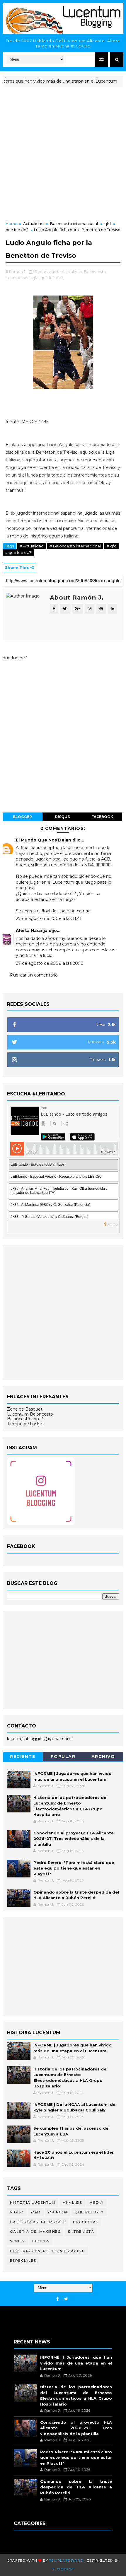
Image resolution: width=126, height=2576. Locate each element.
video (17, 2212)
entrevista (81, 2231)
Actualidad (33, 223)
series (17, 2241)
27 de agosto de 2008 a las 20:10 (50, 963)
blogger (22, 817)
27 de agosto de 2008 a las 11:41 (49, 919)
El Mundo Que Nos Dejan (44, 840)
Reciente (23, 1756)
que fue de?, (52, 278)
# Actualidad (32, 546)
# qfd (112, 546)
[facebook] (57, 2299)
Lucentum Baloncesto (30, 1414)
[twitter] (66, 2299)
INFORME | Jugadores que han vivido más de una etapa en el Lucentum (76, 2363)
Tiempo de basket (25, 1424)
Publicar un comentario (34, 975)
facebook (102, 817)
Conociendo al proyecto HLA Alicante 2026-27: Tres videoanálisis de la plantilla (74, 1839)
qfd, (36, 278)
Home (12, 223)
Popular (63, 1756)
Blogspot (63, 2569)
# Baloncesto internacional (75, 546)
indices (41, 2241)
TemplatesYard (66, 2560)
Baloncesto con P (25, 1419)
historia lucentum (33, 2202)
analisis (72, 2202)
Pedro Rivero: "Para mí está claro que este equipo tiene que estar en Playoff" (74, 1868)
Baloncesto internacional (74, 223)
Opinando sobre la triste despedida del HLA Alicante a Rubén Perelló (76, 2487)
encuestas (86, 2222)
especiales (23, 2260)
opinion (58, 2212)
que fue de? (17, 230)
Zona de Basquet (25, 1409)
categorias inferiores (38, 2222)
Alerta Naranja (32, 931)
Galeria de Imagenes (35, 2231)
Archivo (103, 1756)
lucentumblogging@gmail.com (39, 1739)
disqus (62, 817)
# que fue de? (18, 552)
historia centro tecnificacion (48, 2251)
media (97, 2202)
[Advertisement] (63, 155)
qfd (108, 223)
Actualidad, (73, 272)
